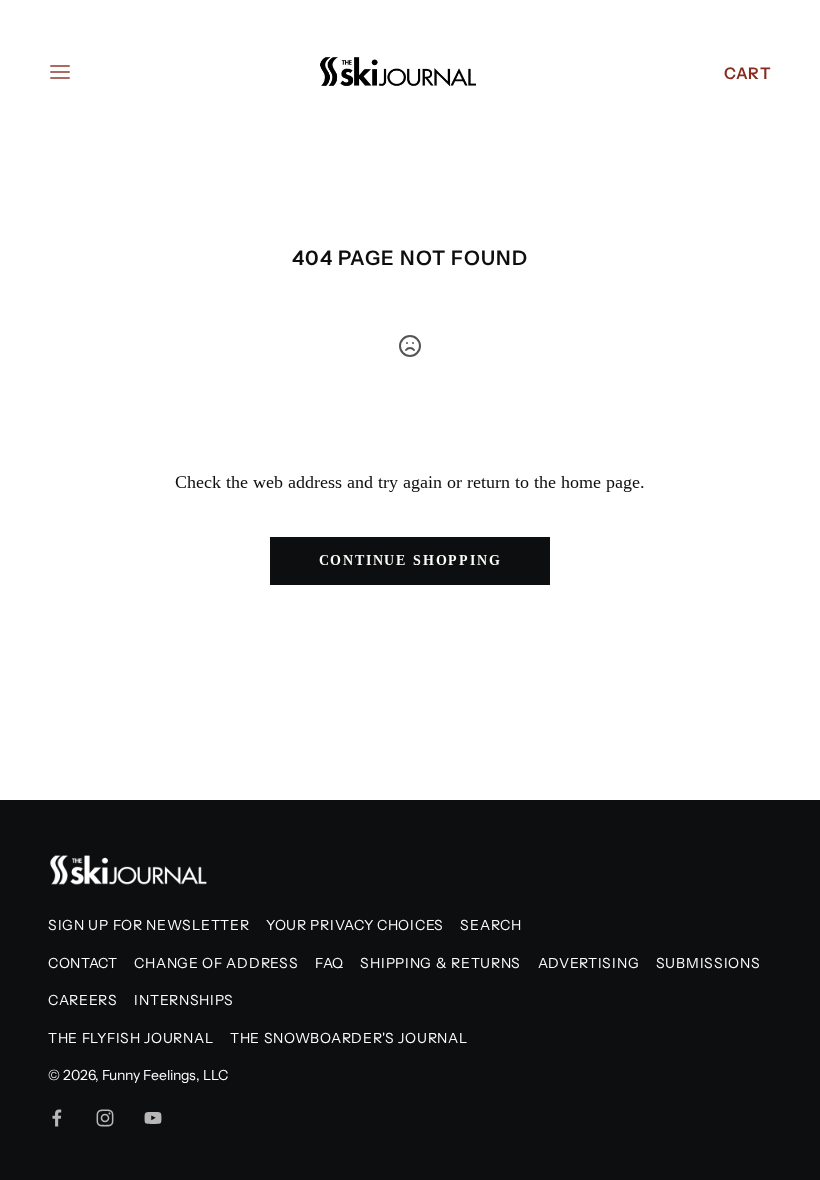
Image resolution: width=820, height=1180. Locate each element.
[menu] (60, 72)
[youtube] (153, 1118)
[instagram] (105, 1118)
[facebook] (57, 1118)
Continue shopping (410, 560)
